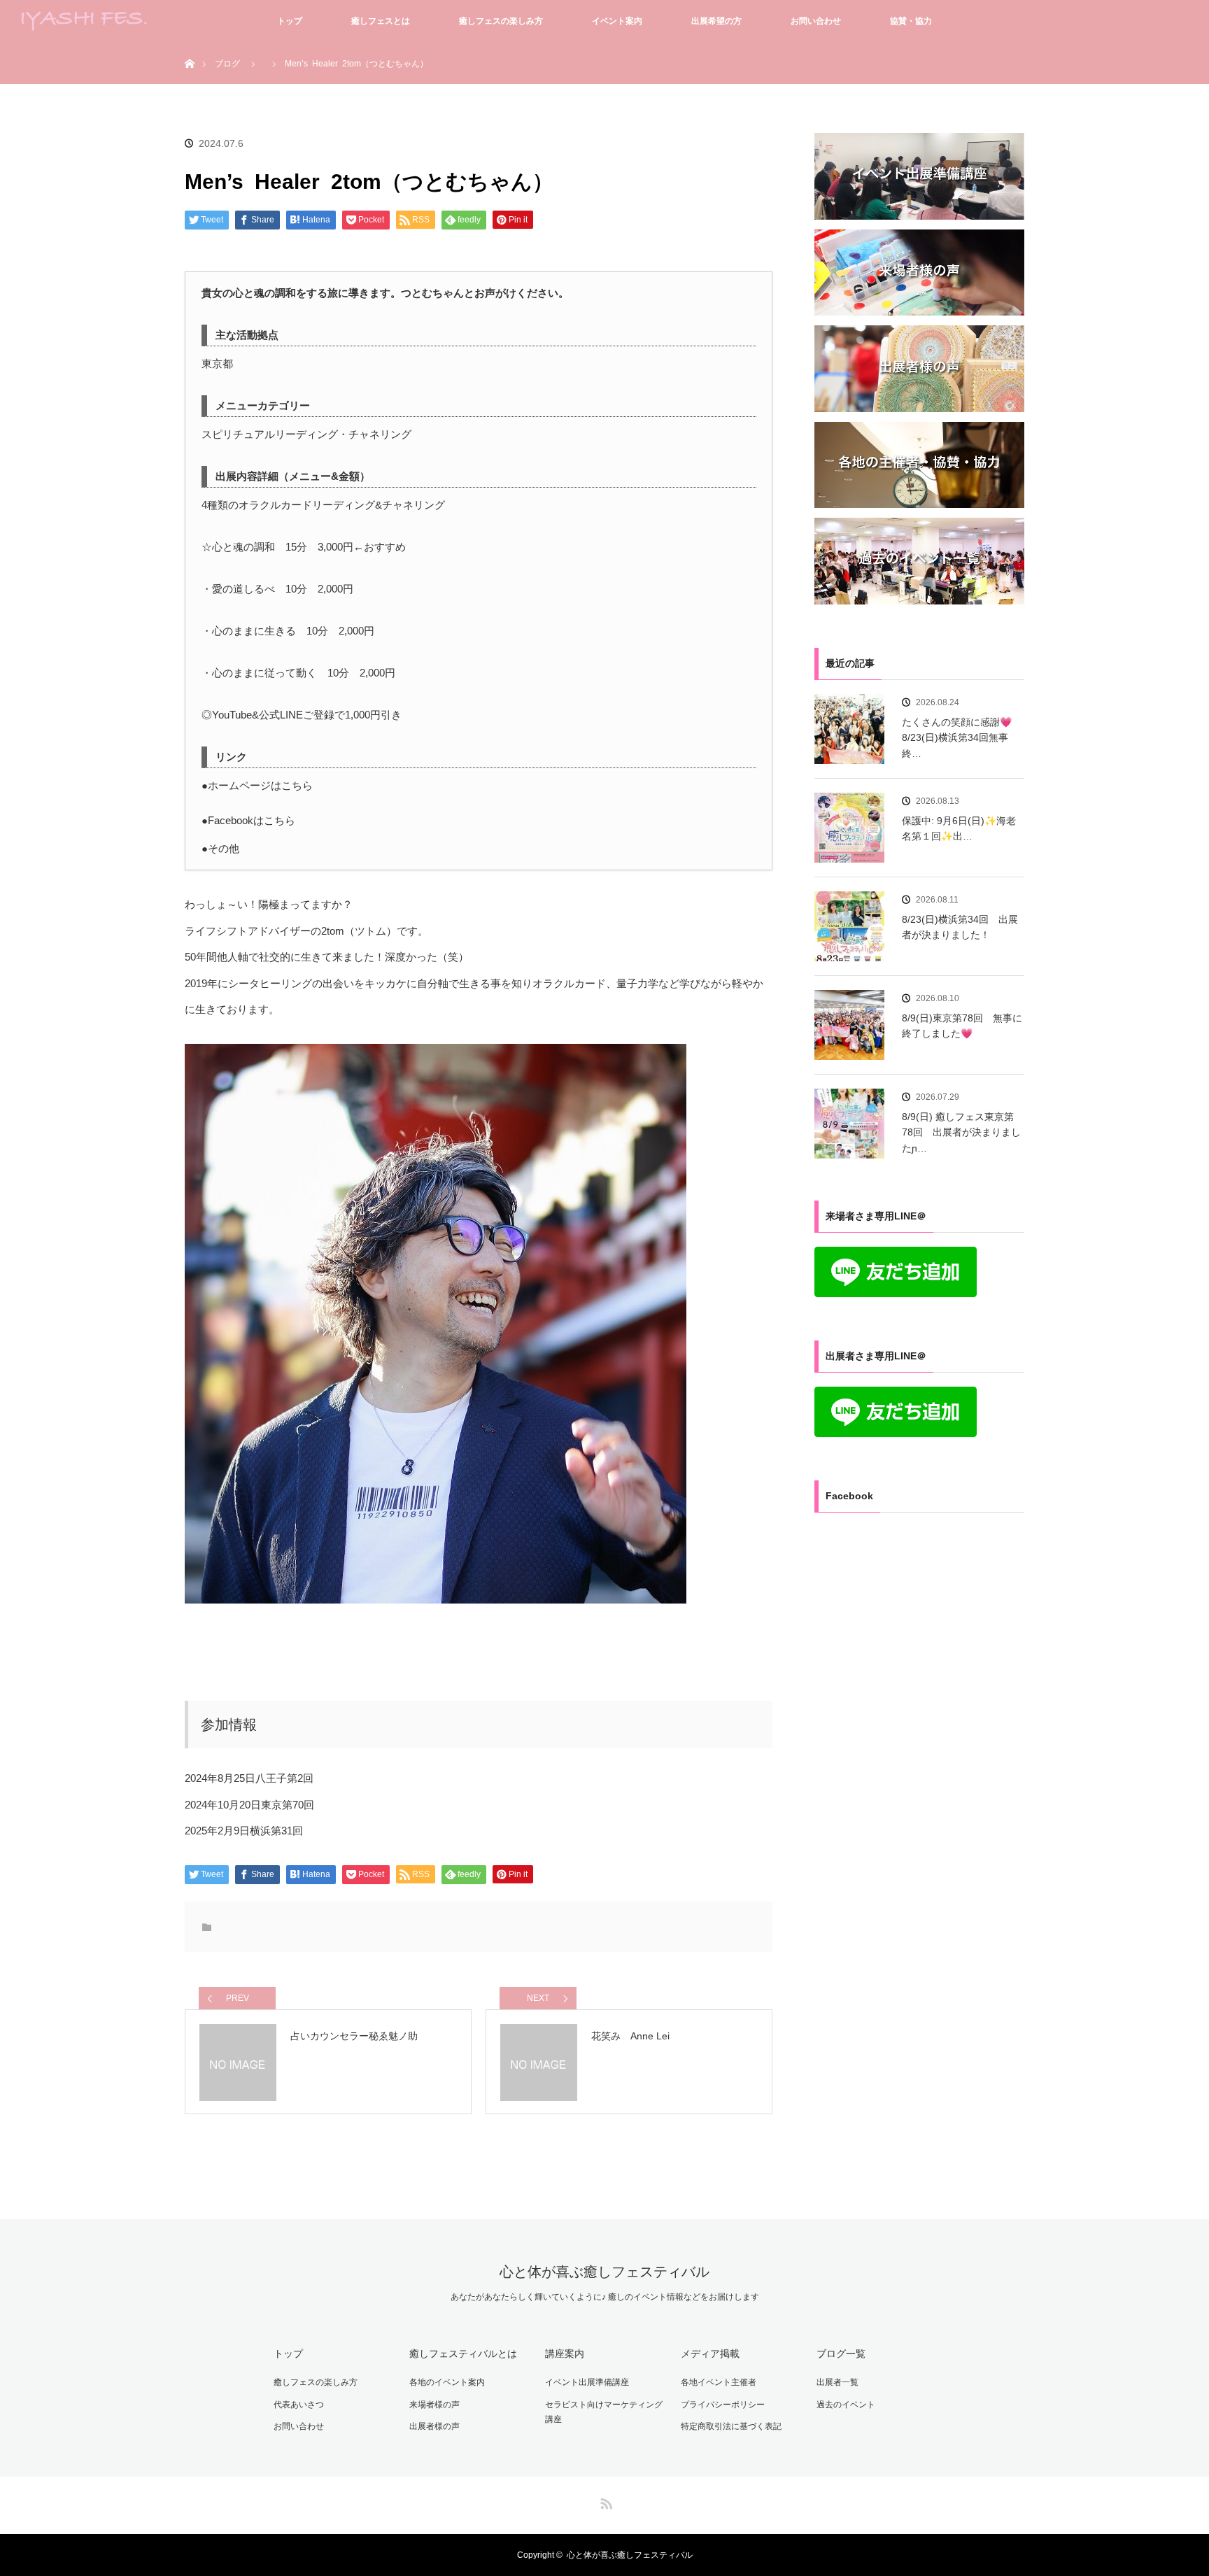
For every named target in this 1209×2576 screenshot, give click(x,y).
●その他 (220, 848)
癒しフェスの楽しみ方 (501, 21)
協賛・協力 (911, 21)
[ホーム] (189, 47)
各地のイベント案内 (447, 2382)
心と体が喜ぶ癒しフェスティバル (604, 2272)
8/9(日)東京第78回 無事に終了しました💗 (962, 1026)
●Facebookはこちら (248, 820)
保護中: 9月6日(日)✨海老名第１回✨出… (959, 828)
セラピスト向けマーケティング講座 (604, 2412)
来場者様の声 (434, 2405)
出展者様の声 (434, 2426)
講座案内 (565, 2354)
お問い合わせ (816, 21)
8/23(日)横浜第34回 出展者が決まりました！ (960, 927)
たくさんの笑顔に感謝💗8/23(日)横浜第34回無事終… (957, 738)
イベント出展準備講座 (587, 2382)
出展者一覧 (837, 2382)
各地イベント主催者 (719, 2382)
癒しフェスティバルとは (463, 2354)
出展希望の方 (716, 21)
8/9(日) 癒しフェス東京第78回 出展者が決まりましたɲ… (961, 1132)
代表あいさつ (299, 2405)
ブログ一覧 (841, 2354)
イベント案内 (617, 21)
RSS (604, 2501)
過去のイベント (846, 2405)
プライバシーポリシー (723, 2405)
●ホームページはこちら (257, 785)
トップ (290, 21)
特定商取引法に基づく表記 (731, 2426)
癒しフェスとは (381, 21)
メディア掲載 (710, 2354)
